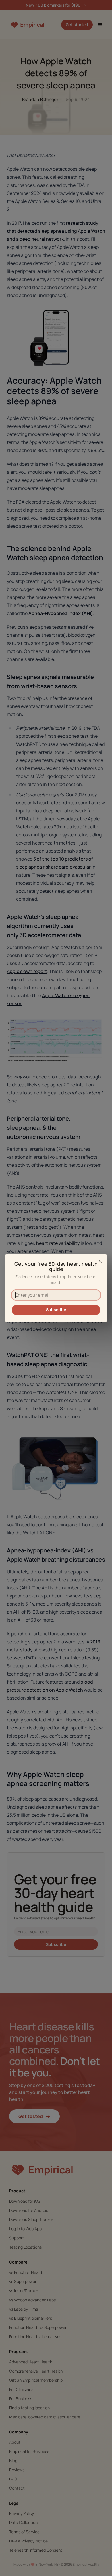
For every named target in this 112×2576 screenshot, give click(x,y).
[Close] (100, 1261)
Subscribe (56, 1310)
